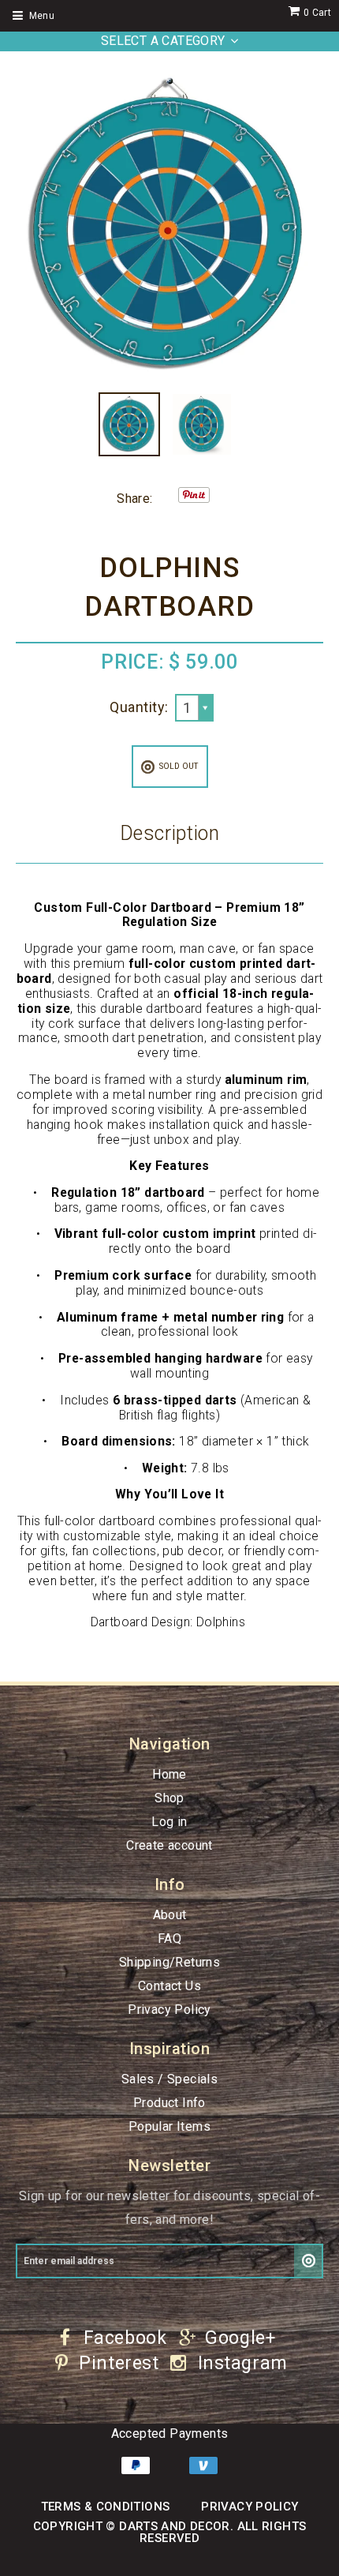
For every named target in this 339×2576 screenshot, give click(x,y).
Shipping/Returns (169, 1962)
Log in (169, 1822)
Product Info (169, 2103)
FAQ (169, 1939)
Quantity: (139, 707)
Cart (317, 13)
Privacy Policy (169, 2010)
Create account (169, 1845)
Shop (169, 1798)
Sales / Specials (169, 2079)
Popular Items (169, 2126)
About (170, 1915)
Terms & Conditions (106, 2507)
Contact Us (169, 1986)
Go (309, 2261)
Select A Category (163, 41)
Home (169, 1774)
